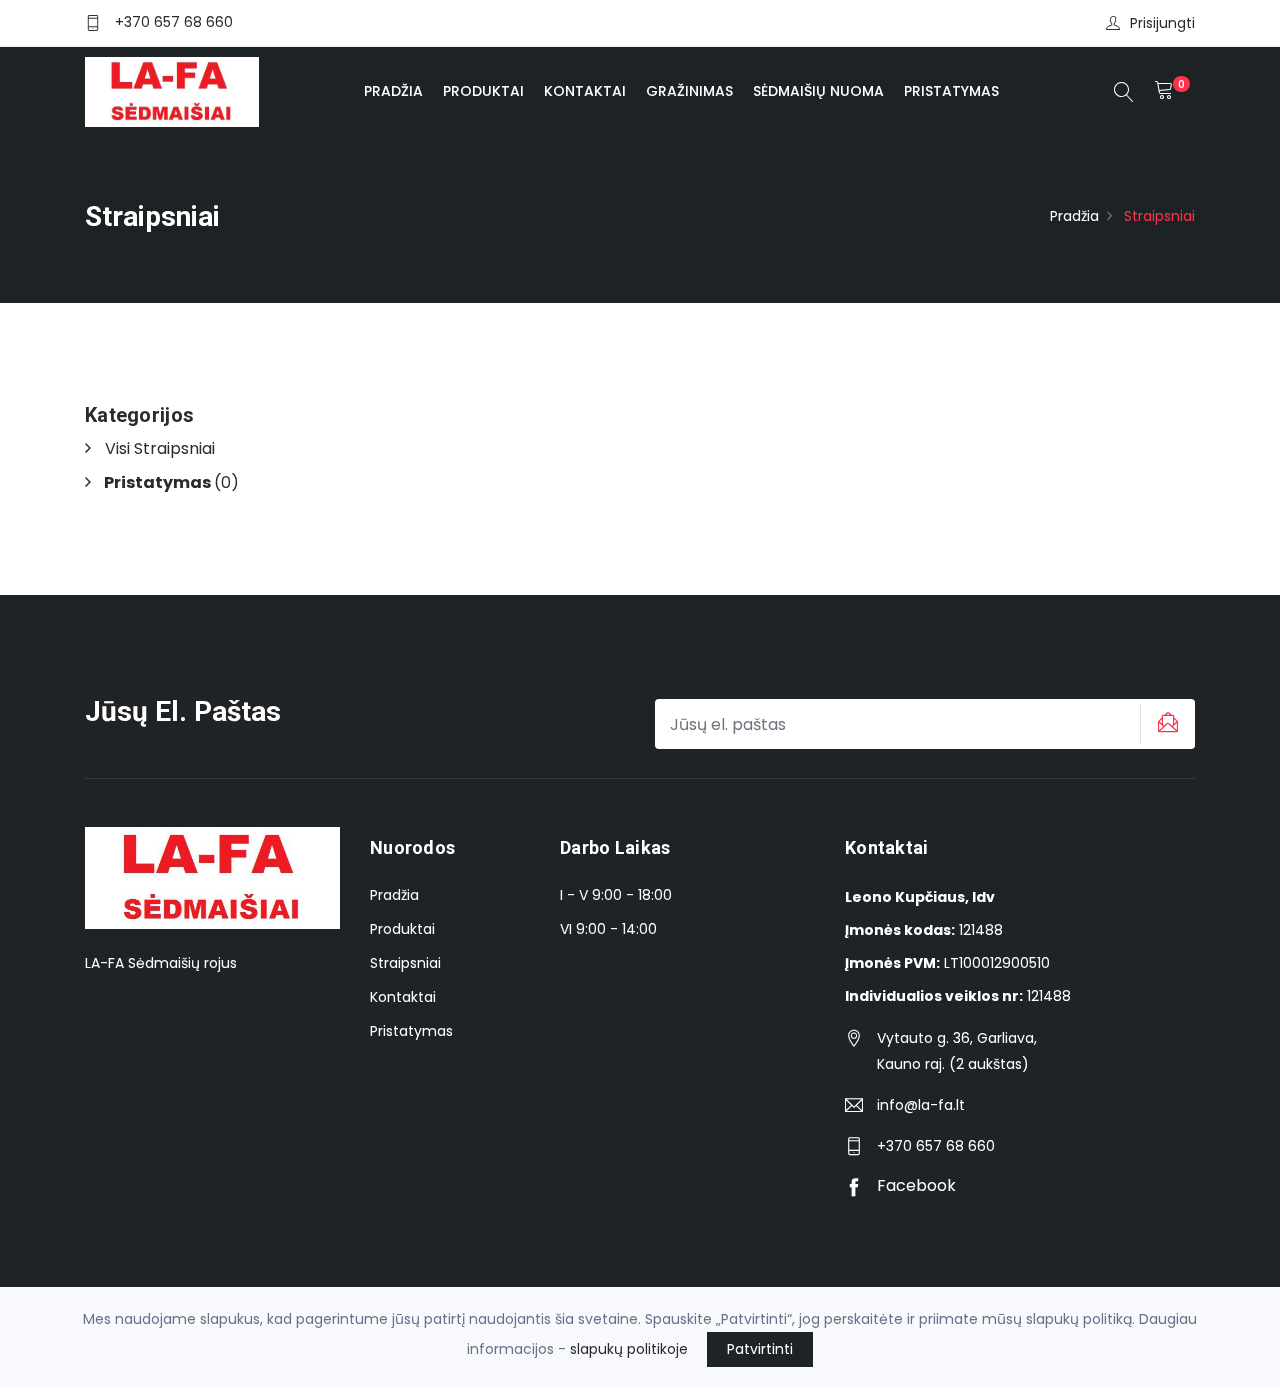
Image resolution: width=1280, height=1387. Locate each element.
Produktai (483, 91)
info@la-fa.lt (921, 1105)
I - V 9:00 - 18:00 (616, 895)
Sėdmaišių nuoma (818, 91)
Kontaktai (585, 91)
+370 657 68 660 (174, 22)
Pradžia (393, 91)
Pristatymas (951, 91)
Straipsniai (405, 963)
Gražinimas (689, 91)
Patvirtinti (760, 1349)
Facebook (914, 1185)
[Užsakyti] (1165, 724)
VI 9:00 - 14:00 (608, 929)
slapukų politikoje (629, 1349)
